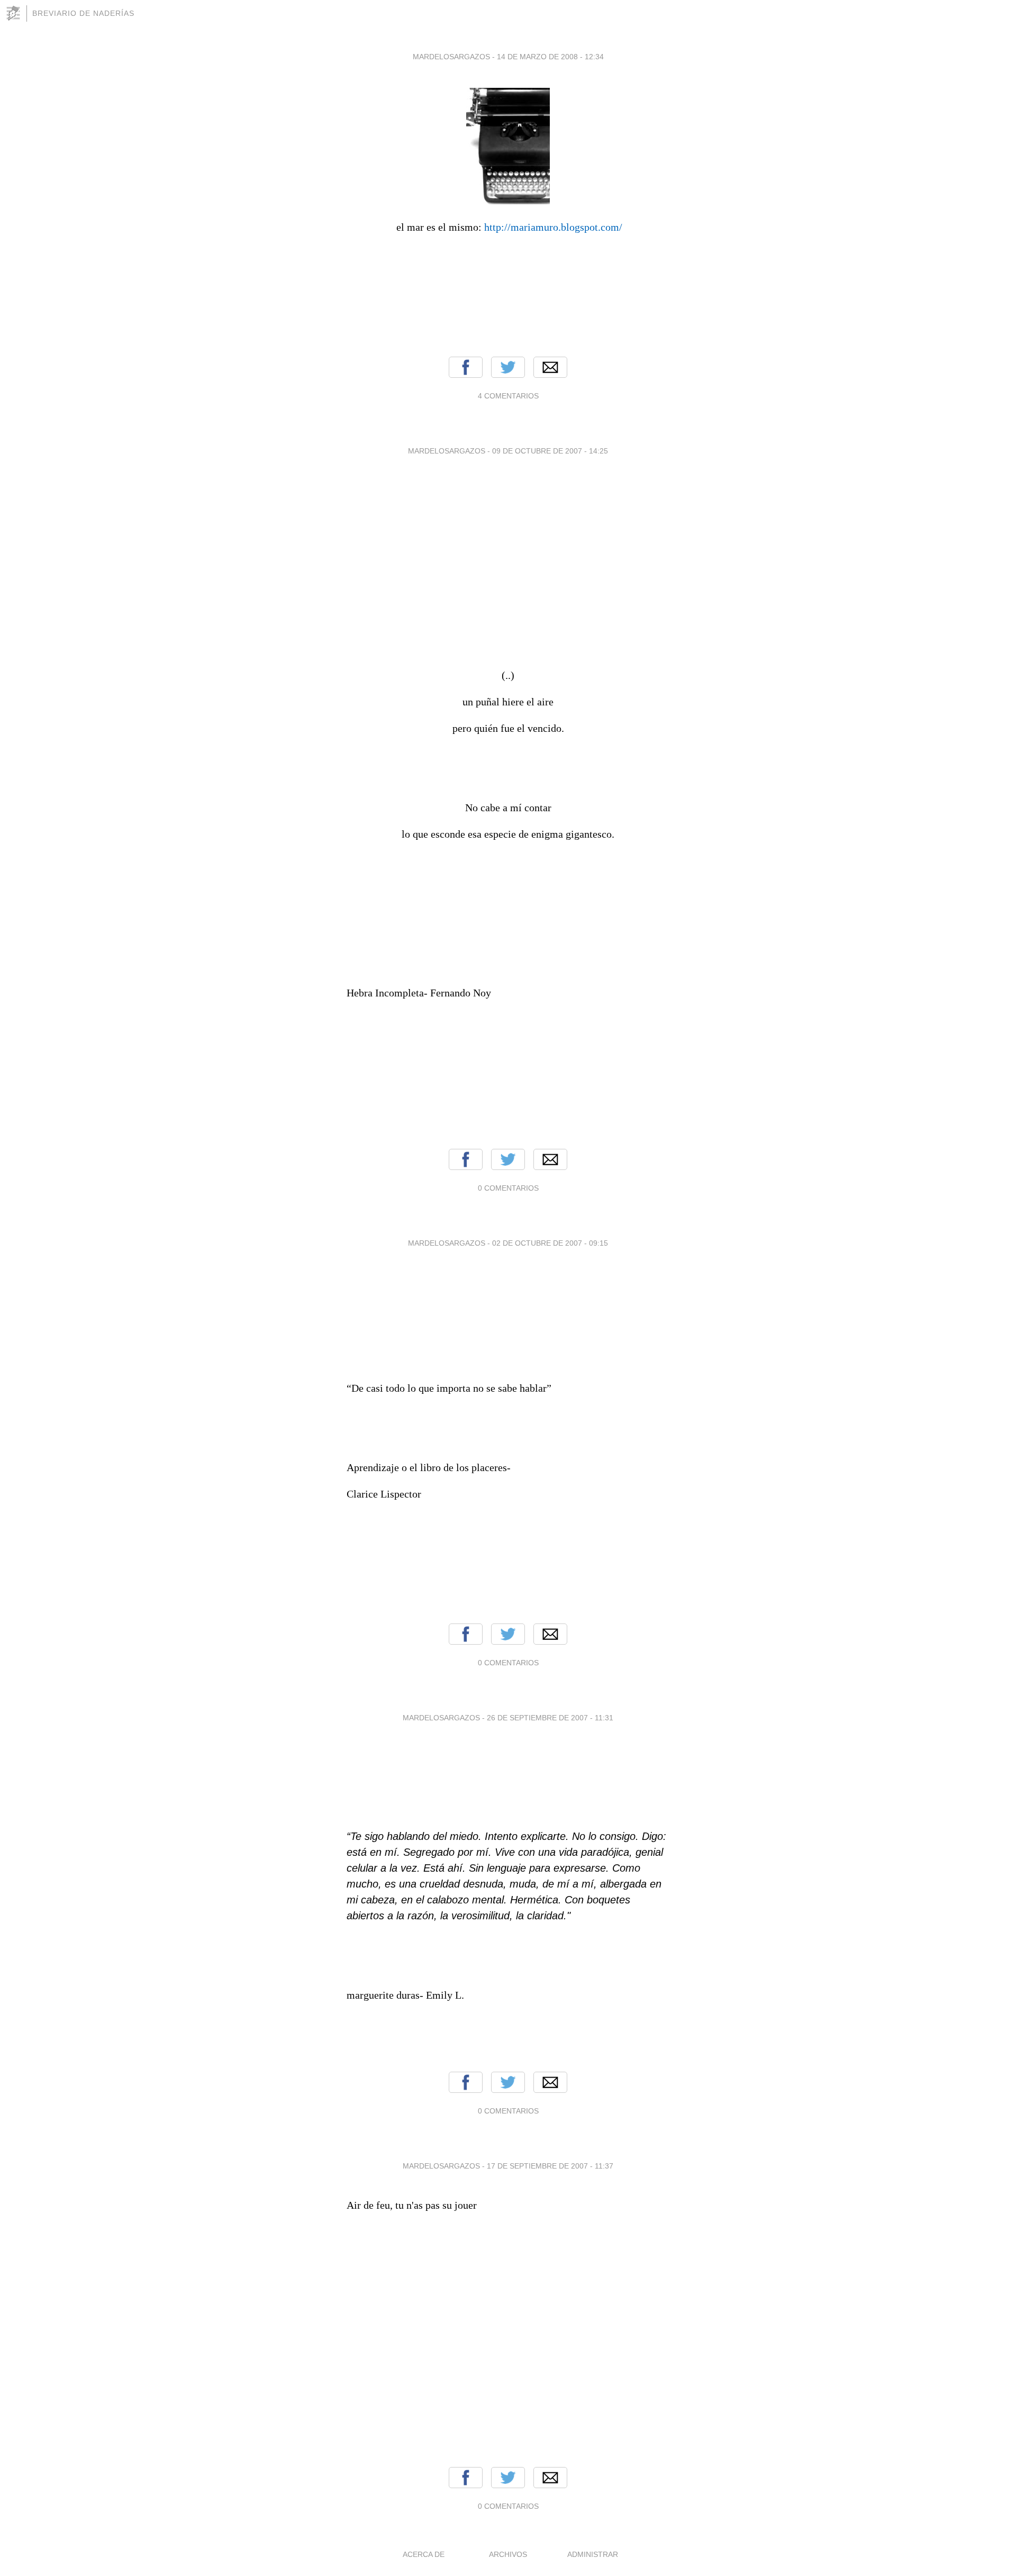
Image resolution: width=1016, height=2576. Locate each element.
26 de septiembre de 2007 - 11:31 (550, 1718)
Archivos (508, 2554)
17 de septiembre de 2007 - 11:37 (550, 2166)
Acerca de (424, 2554)
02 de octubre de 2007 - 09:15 (550, 1243)
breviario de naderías (83, 13)
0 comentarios (508, 1188)
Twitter (508, 367)
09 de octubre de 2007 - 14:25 (550, 451)
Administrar (593, 2554)
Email (550, 367)
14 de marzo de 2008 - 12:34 (550, 57)
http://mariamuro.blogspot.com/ (553, 227)
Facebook (466, 367)
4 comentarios (508, 396)
